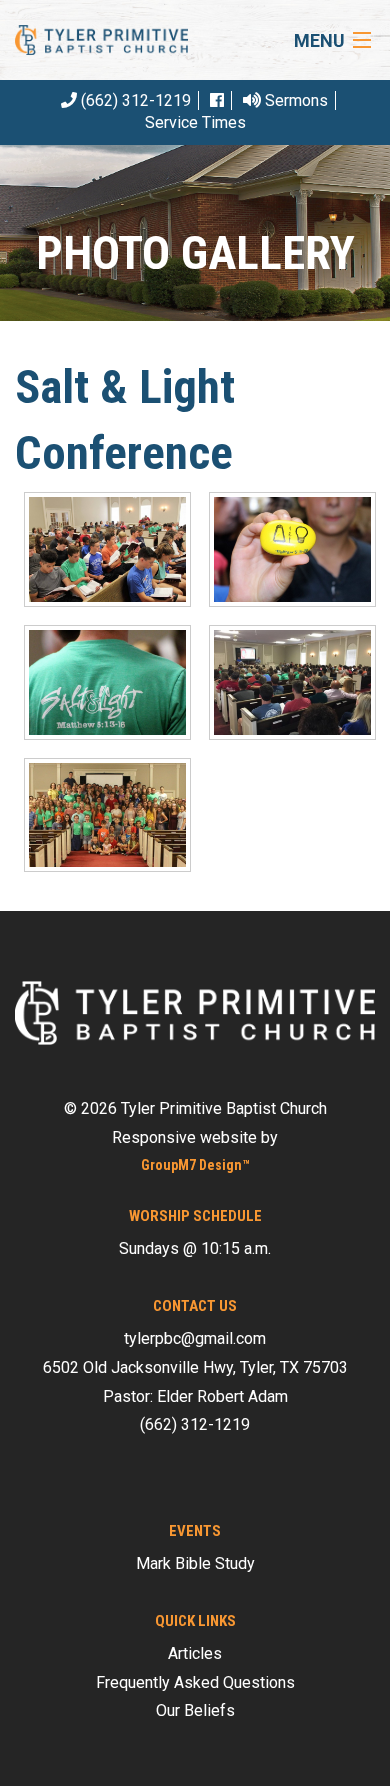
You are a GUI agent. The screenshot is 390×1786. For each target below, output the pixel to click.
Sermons (294, 100)
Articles (195, 1653)
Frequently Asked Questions (195, 1682)
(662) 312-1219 (134, 100)
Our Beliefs (195, 1710)
